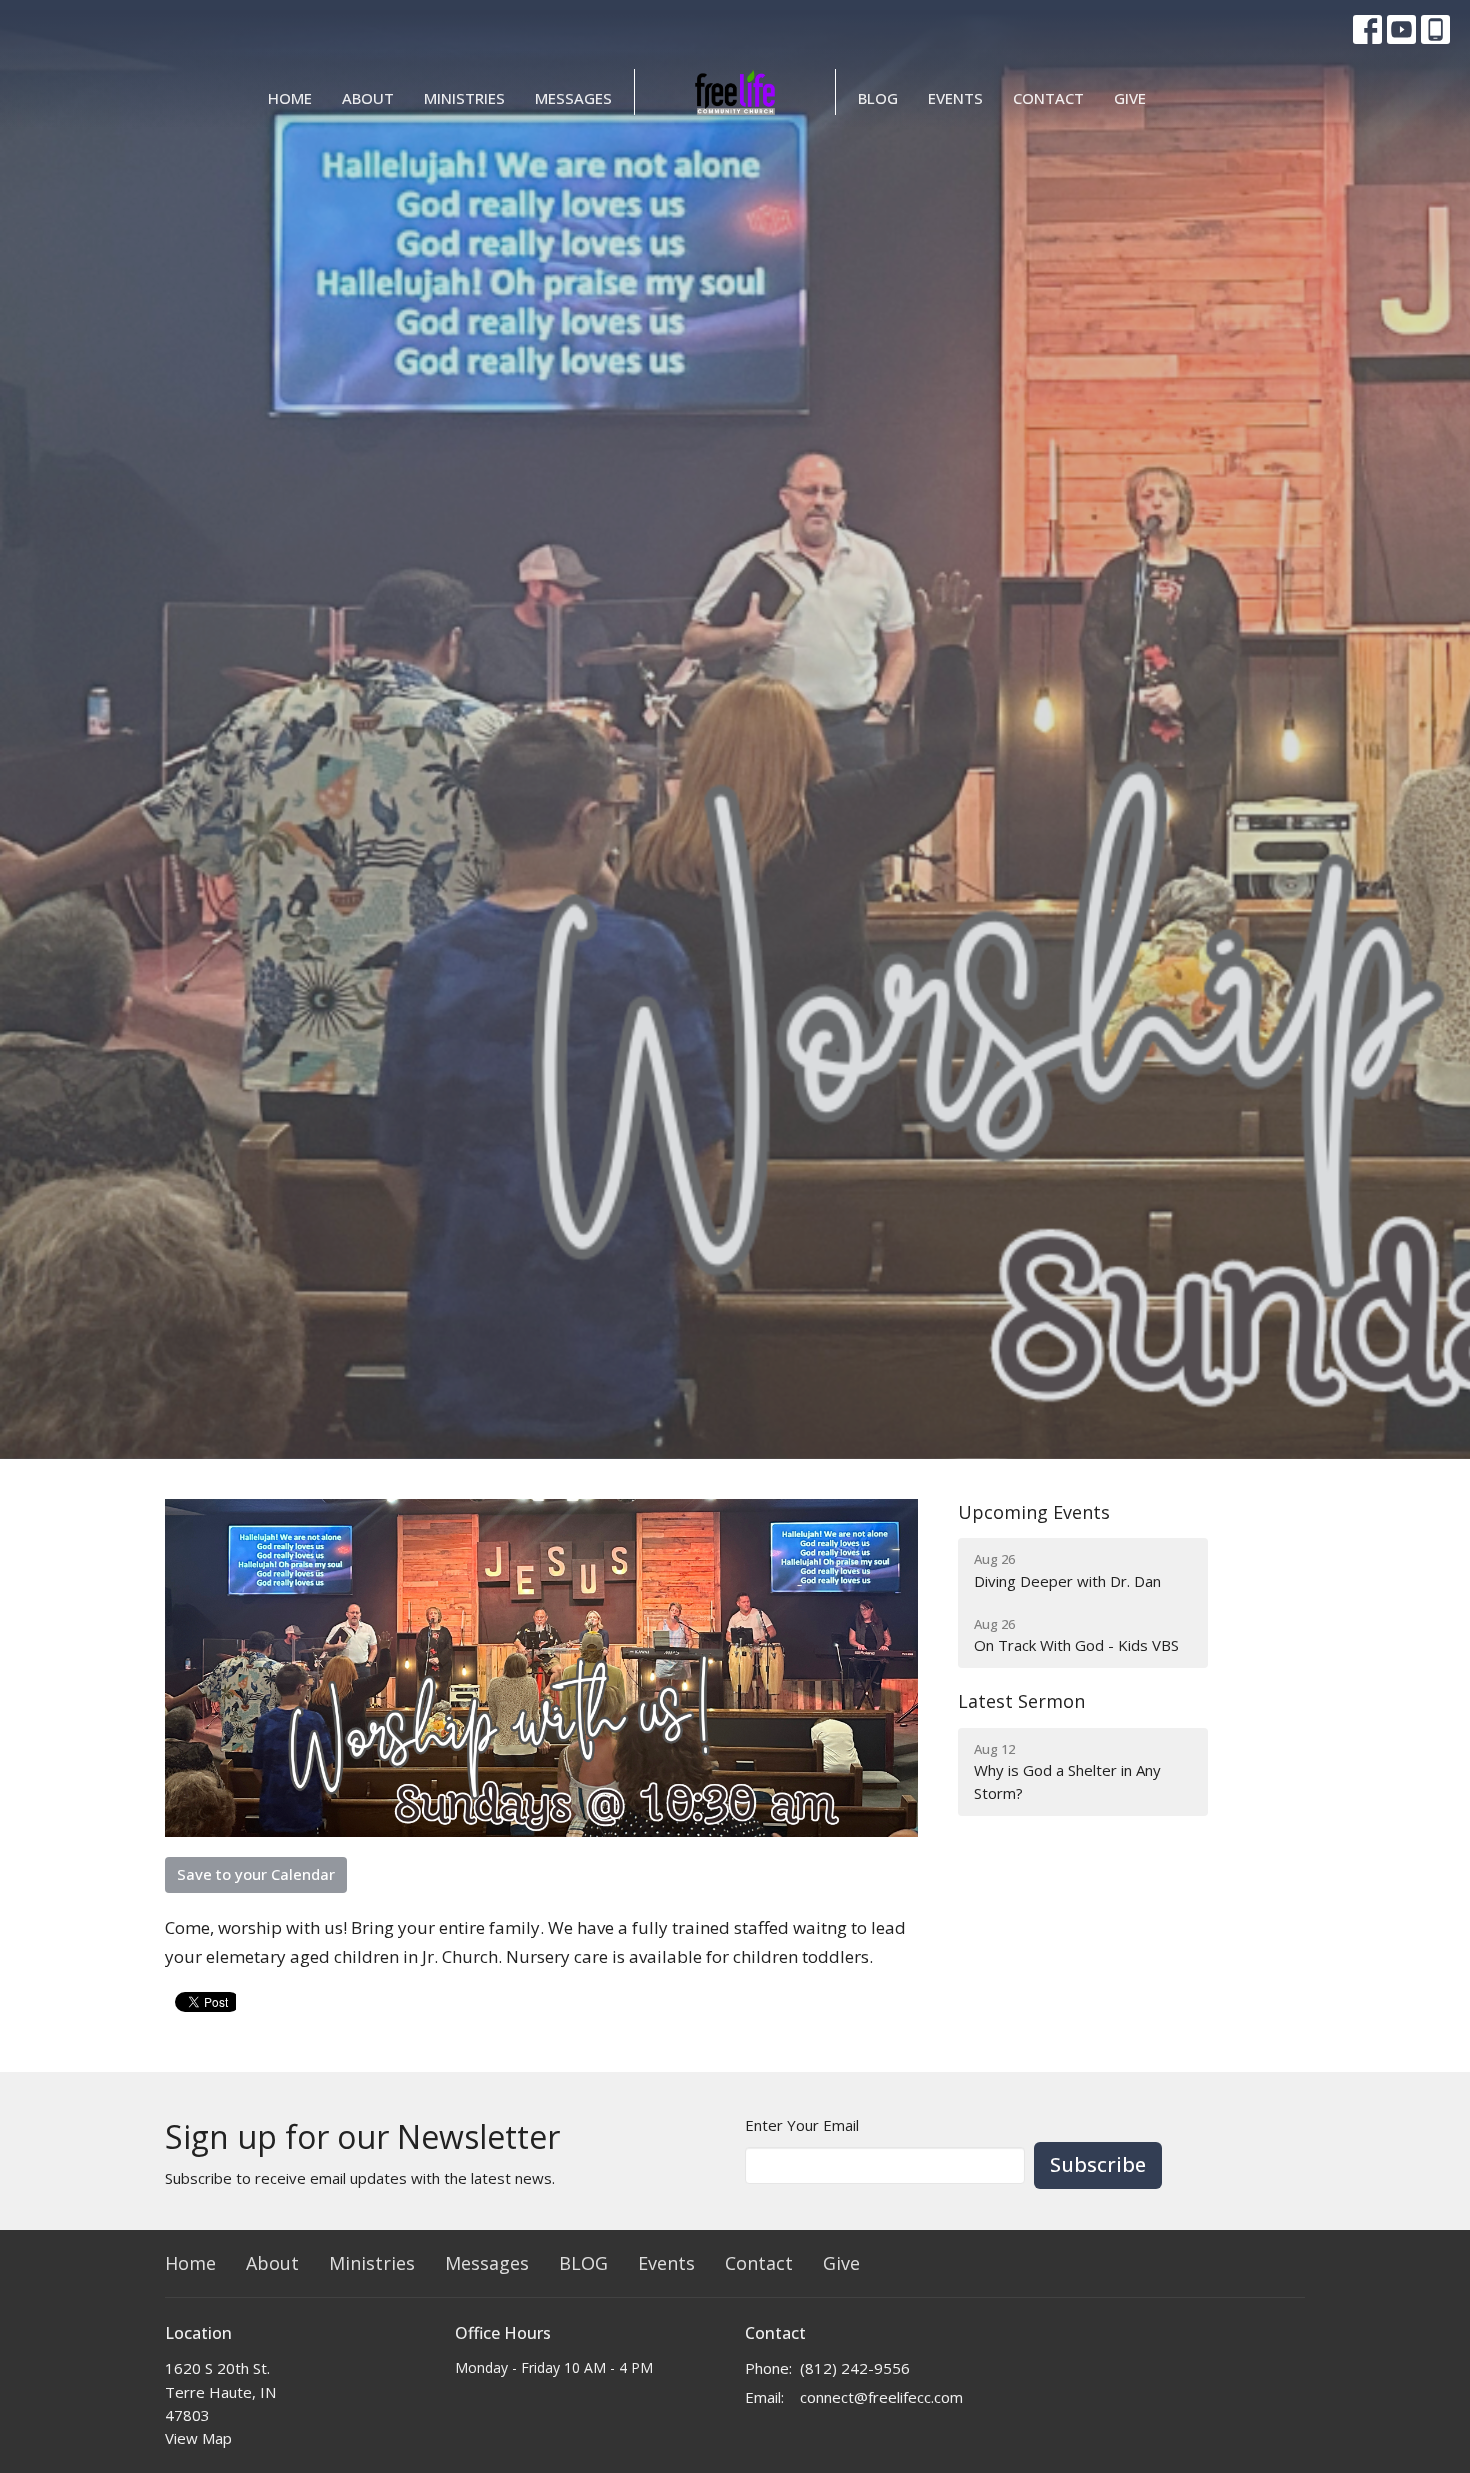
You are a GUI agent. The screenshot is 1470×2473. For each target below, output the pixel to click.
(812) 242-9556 (855, 2368)
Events (955, 98)
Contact (1048, 98)
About (368, 98)
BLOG (878, 98)
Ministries (464, 98)
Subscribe (1098, 2164)
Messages (573, 98)
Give (1130, 98)
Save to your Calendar (256, 1874)
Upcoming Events (1034, 1512)
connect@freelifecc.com (881, 2397)
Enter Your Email (802, 2125)
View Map (198, 2438)
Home (290, 98)
